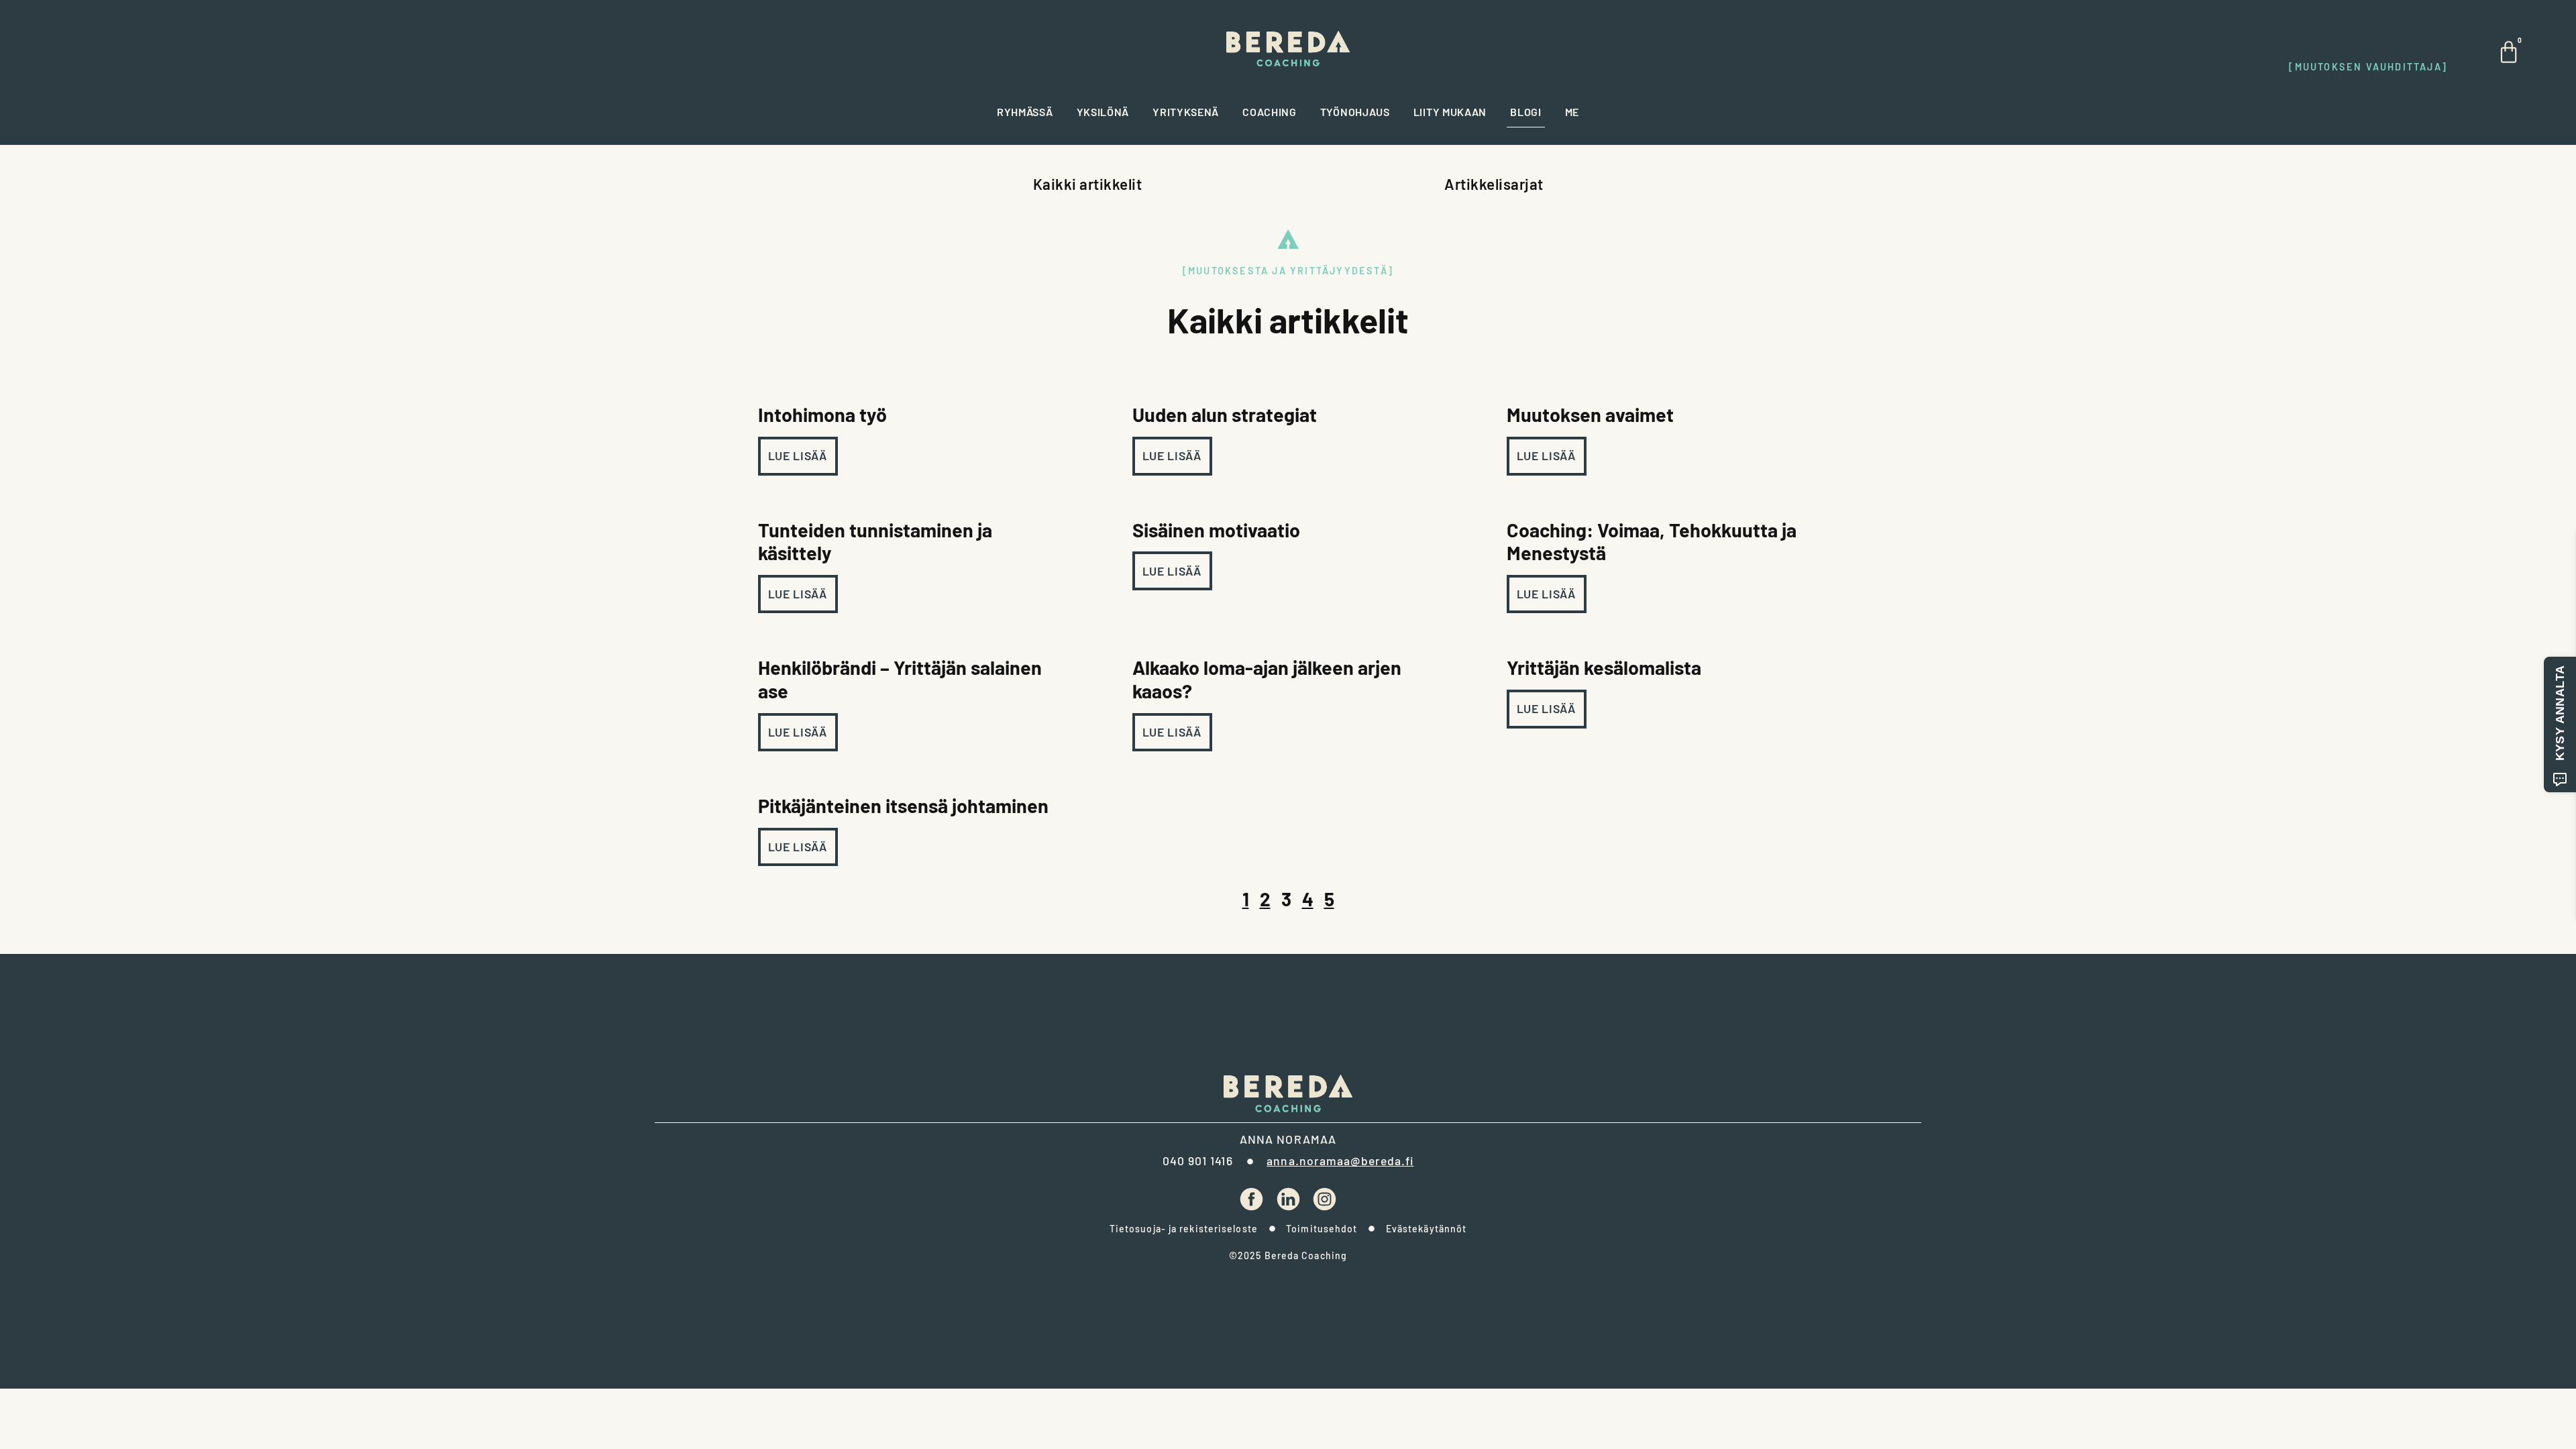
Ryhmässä (1025, 112)
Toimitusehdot (1322, 1229)
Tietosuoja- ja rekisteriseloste (1184, 1229)
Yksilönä (1103, 112)
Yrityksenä (1186, 112)
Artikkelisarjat (1494, 184)
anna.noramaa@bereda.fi (1340, 1161)
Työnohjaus (1355, 112)
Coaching (1270, 112)
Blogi (1526, 112)
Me (1572, 112)
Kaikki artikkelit (1088, 184)
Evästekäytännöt (1427, 1229)
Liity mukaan (1450, 112)
